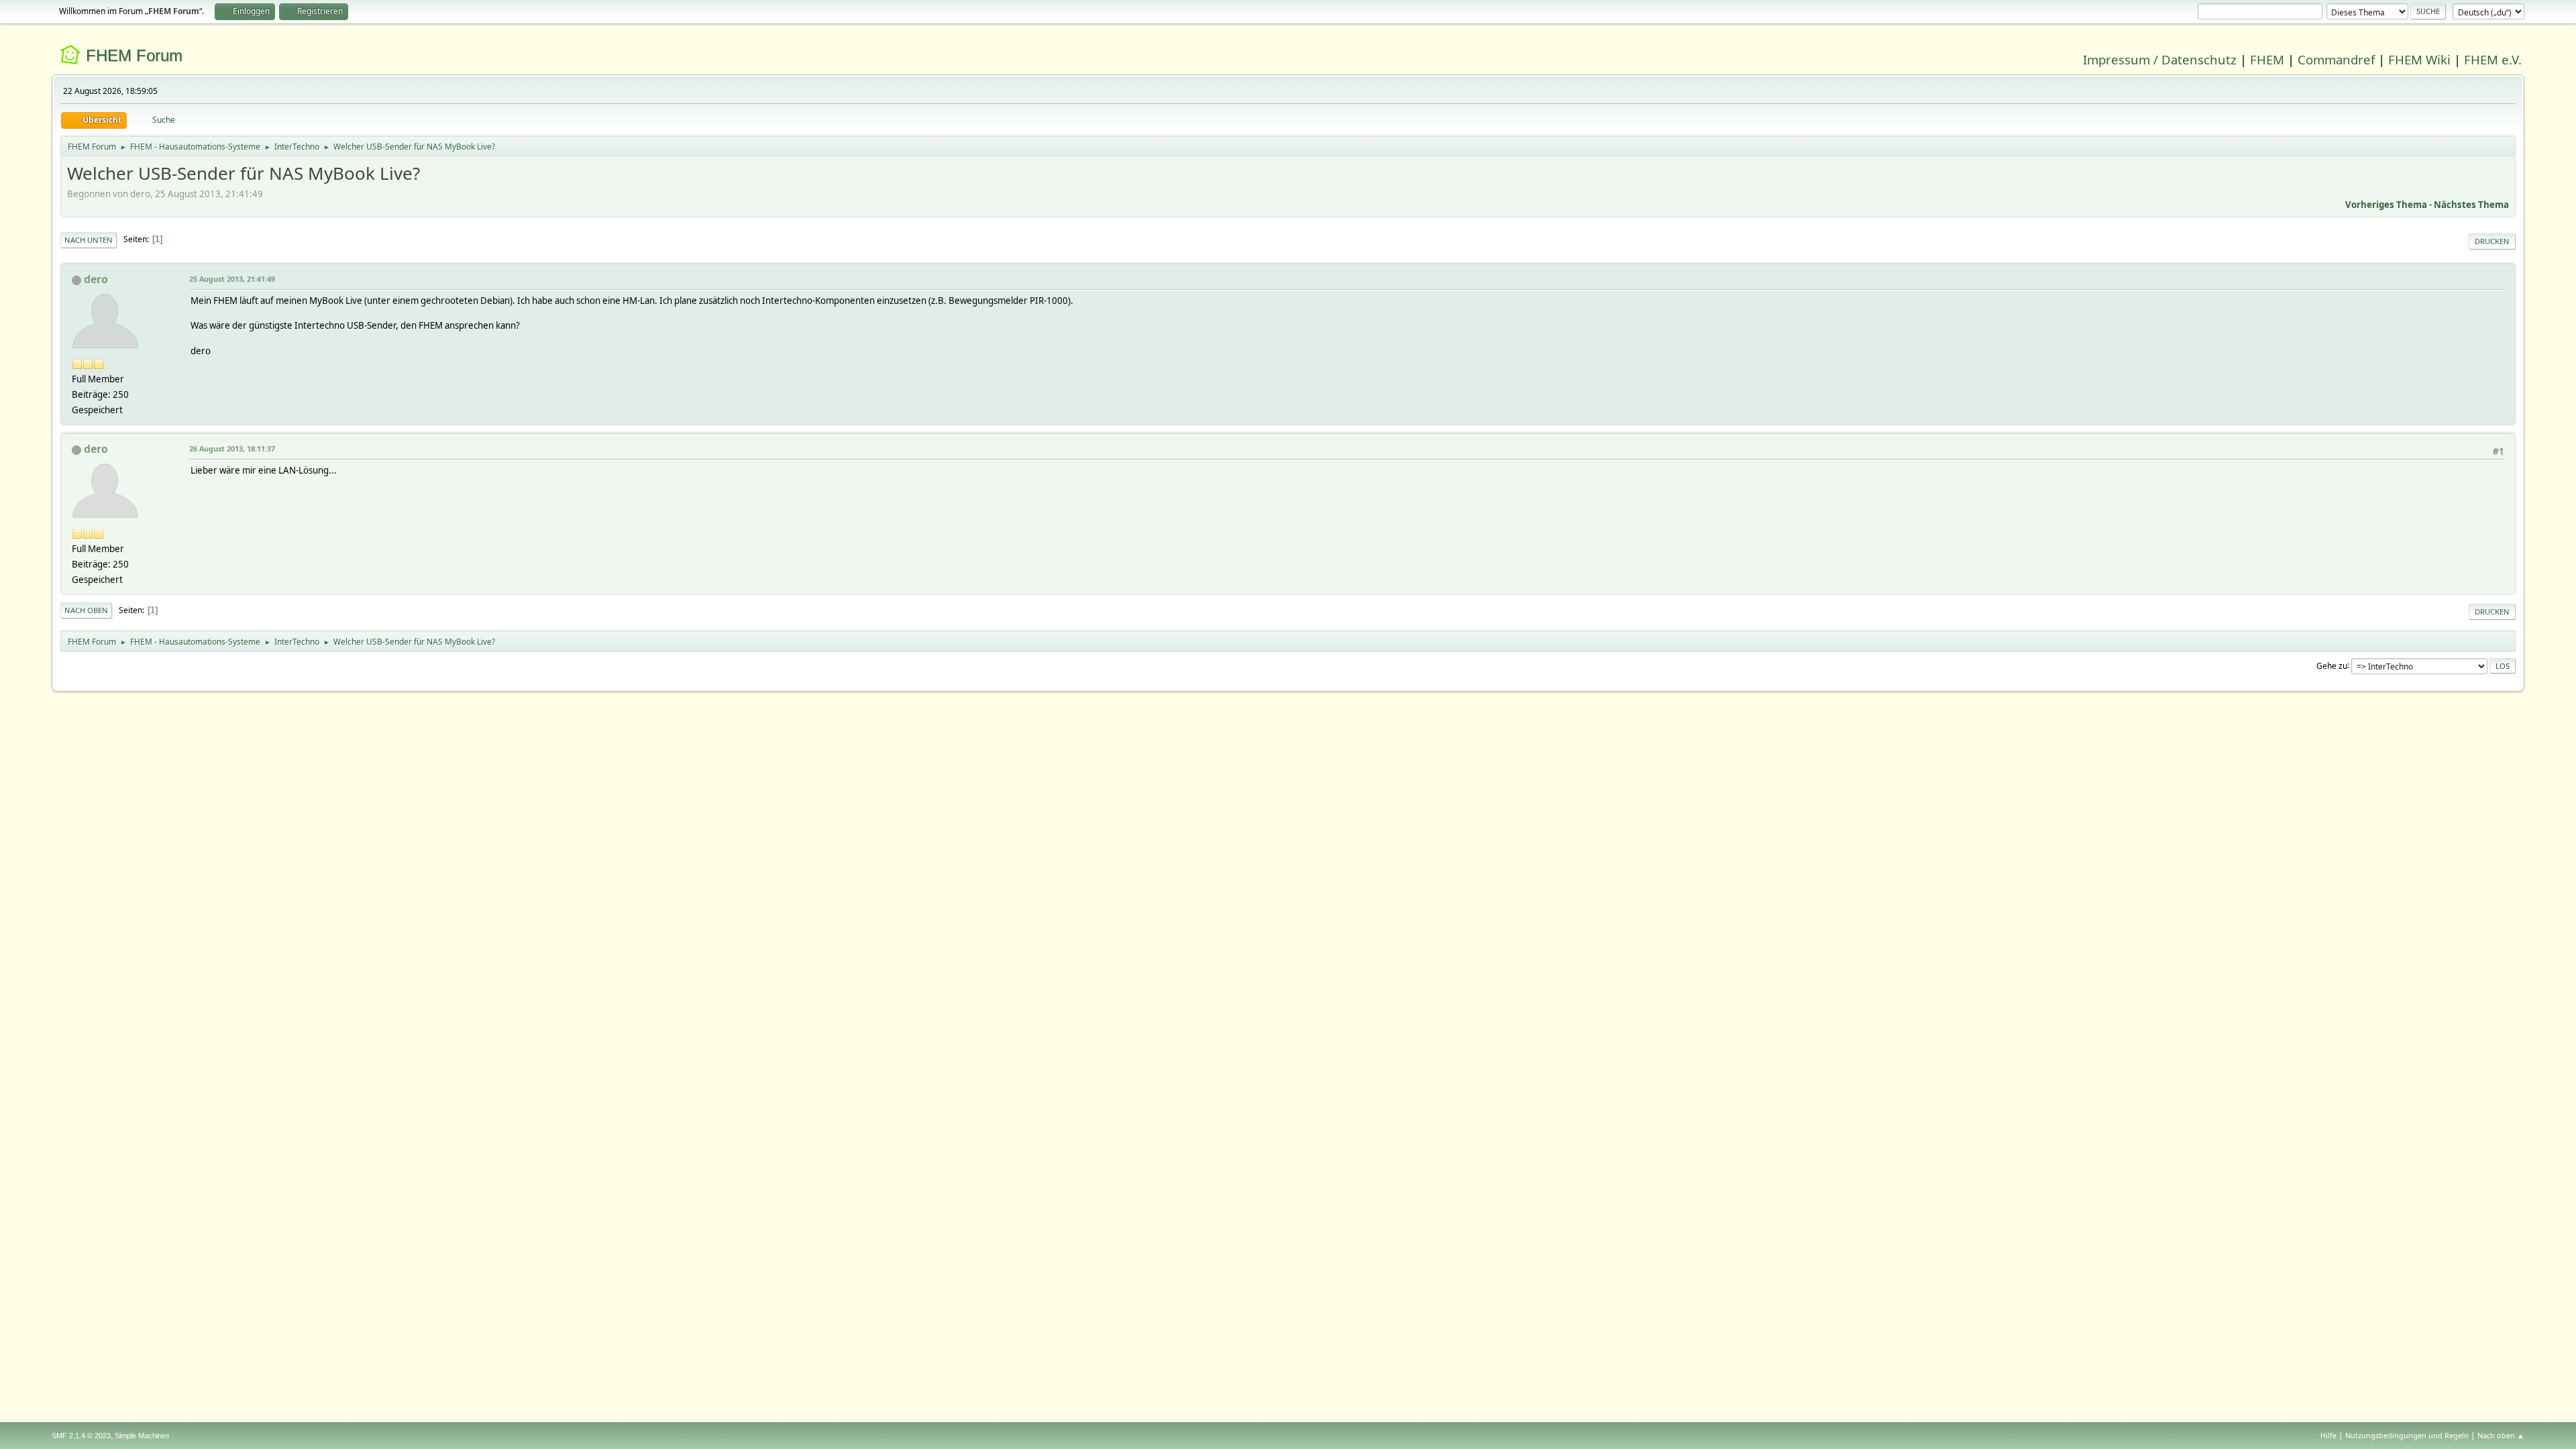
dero (96, 279)
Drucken (2492, 241)
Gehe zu (2332, 665)
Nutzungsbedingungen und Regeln (2407, 1435)
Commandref (2336, 59)
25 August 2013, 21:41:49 (232, 279)
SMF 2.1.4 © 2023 (81, 1436)
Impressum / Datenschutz (2160, 59)
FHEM (2267, 59)
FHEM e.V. (2493, 59)
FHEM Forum (134, 55)
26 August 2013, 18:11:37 (232, 448)
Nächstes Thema (2471, 205)
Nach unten (89, 240)
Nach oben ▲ (2501, 1435)
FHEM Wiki (2419, 59)
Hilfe (2328, 1435)
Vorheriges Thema (2386, 205)
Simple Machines (142, 1436)
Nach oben (86, 610)
